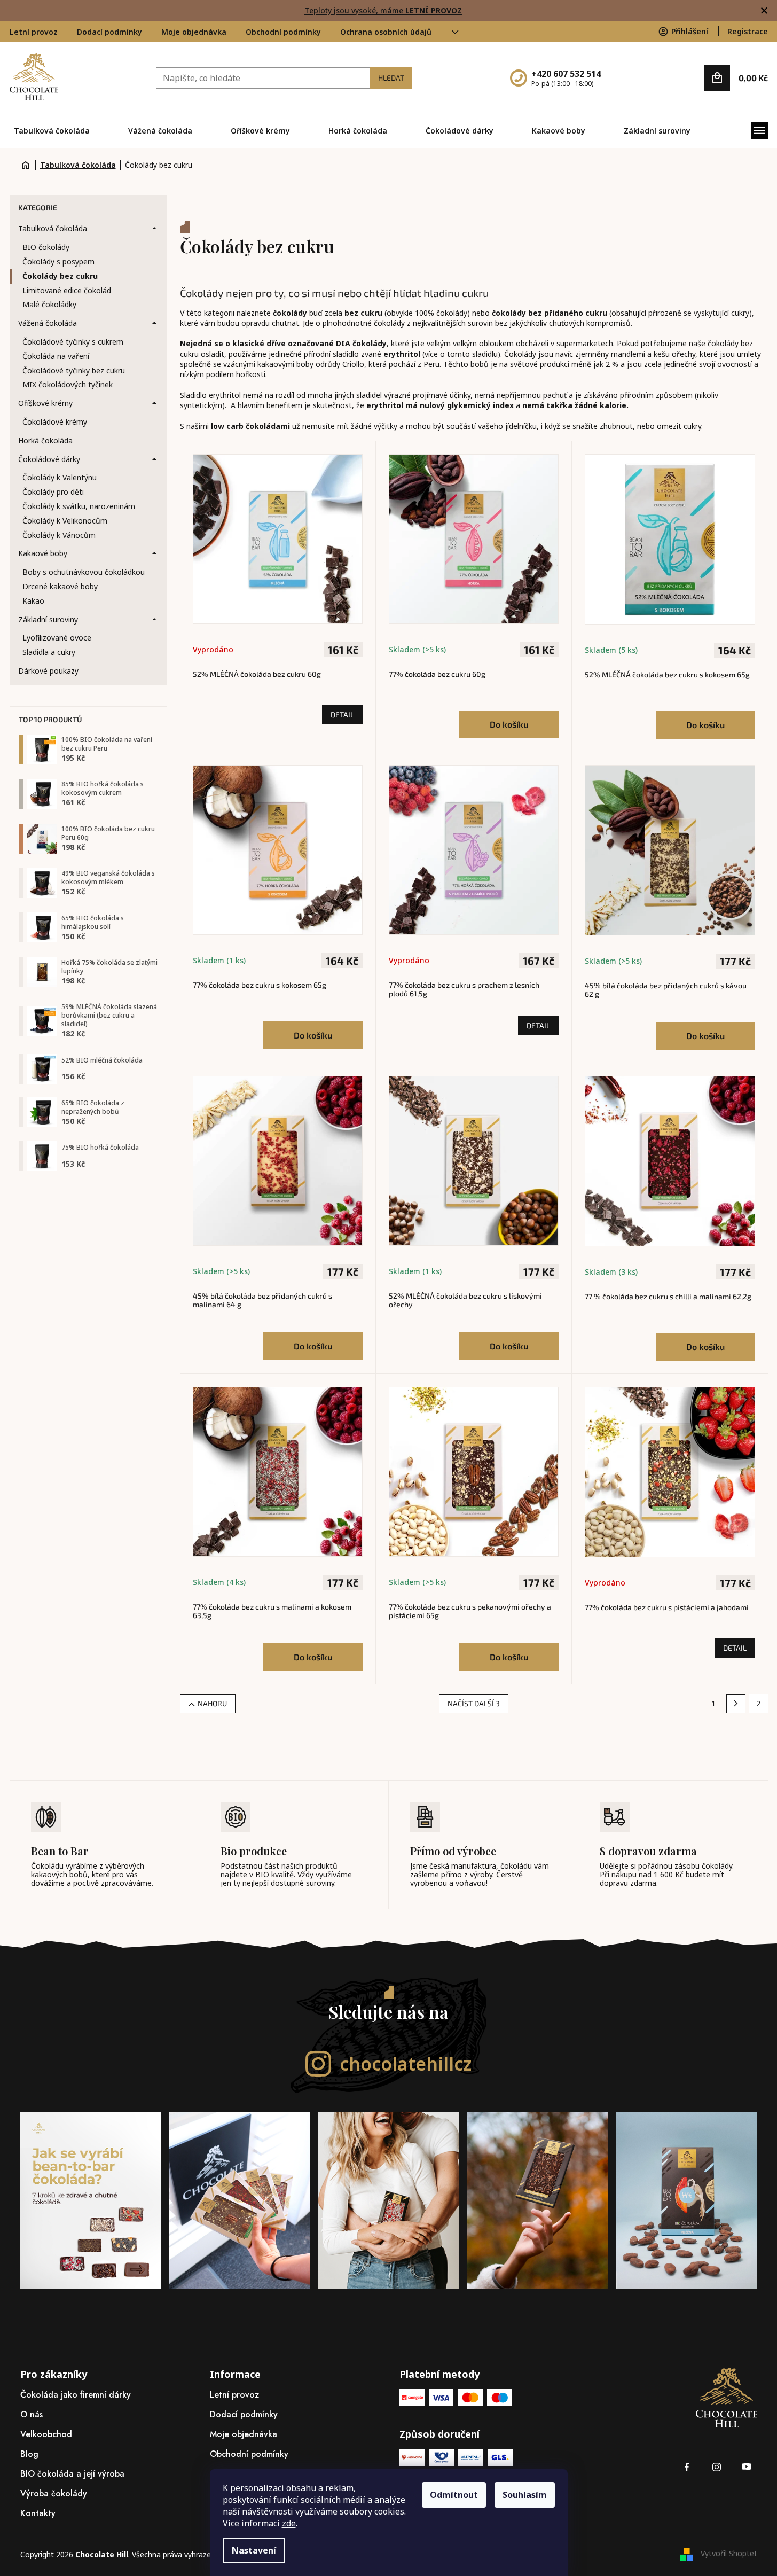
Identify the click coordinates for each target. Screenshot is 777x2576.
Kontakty (38, 2513)
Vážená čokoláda (48, 323)
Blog (29, 2454)
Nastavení (254, 2550)
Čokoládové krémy (55, 422)
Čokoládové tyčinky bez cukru (74, 370)
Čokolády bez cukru (60, 276)
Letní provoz (34, 32)
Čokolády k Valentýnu (60, 477)
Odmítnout (454, 2495)
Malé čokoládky (49, 304)
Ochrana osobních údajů (386, 32)
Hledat (391, 78)
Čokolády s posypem (58, 261)
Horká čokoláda (45, 440)
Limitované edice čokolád (67, 290)
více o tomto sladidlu (461, 354)
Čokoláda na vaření (56, 356)
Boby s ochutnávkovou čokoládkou (84, 572)
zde (289, 2523)
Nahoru (212, 1703)
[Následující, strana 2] (736, 1704)
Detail (342, 715)
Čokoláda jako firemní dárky (76, 2395)
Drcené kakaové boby (60, 586)
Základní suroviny (48, 619)
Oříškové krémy (45, 403)
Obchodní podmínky (283, 32)
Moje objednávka (194, 32)
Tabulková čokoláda (53, 228)
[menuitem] (52, 131)
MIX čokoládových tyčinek (68, 384)
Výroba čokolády (54, 2493)
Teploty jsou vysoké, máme (383, 10)
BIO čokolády (46, 247)
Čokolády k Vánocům (59, 535)
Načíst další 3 (474, 1703)
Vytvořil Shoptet (729, 2553)
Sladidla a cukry (49, 652)
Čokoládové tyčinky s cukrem (73, 342)
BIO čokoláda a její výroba (72, 2474)
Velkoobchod (46, 2434)
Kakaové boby (43, 553)
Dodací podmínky (109, 32)
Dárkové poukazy (48, 671)
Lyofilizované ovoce (57, 638)
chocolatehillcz (406, 2064)
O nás (32, 2414)
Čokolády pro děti (53, 492)
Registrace (748, 31)
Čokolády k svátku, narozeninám (79, 506)
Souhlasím (525, 2495)
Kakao (33, 601)
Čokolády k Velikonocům (65, 521)
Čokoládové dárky (49, 459)
